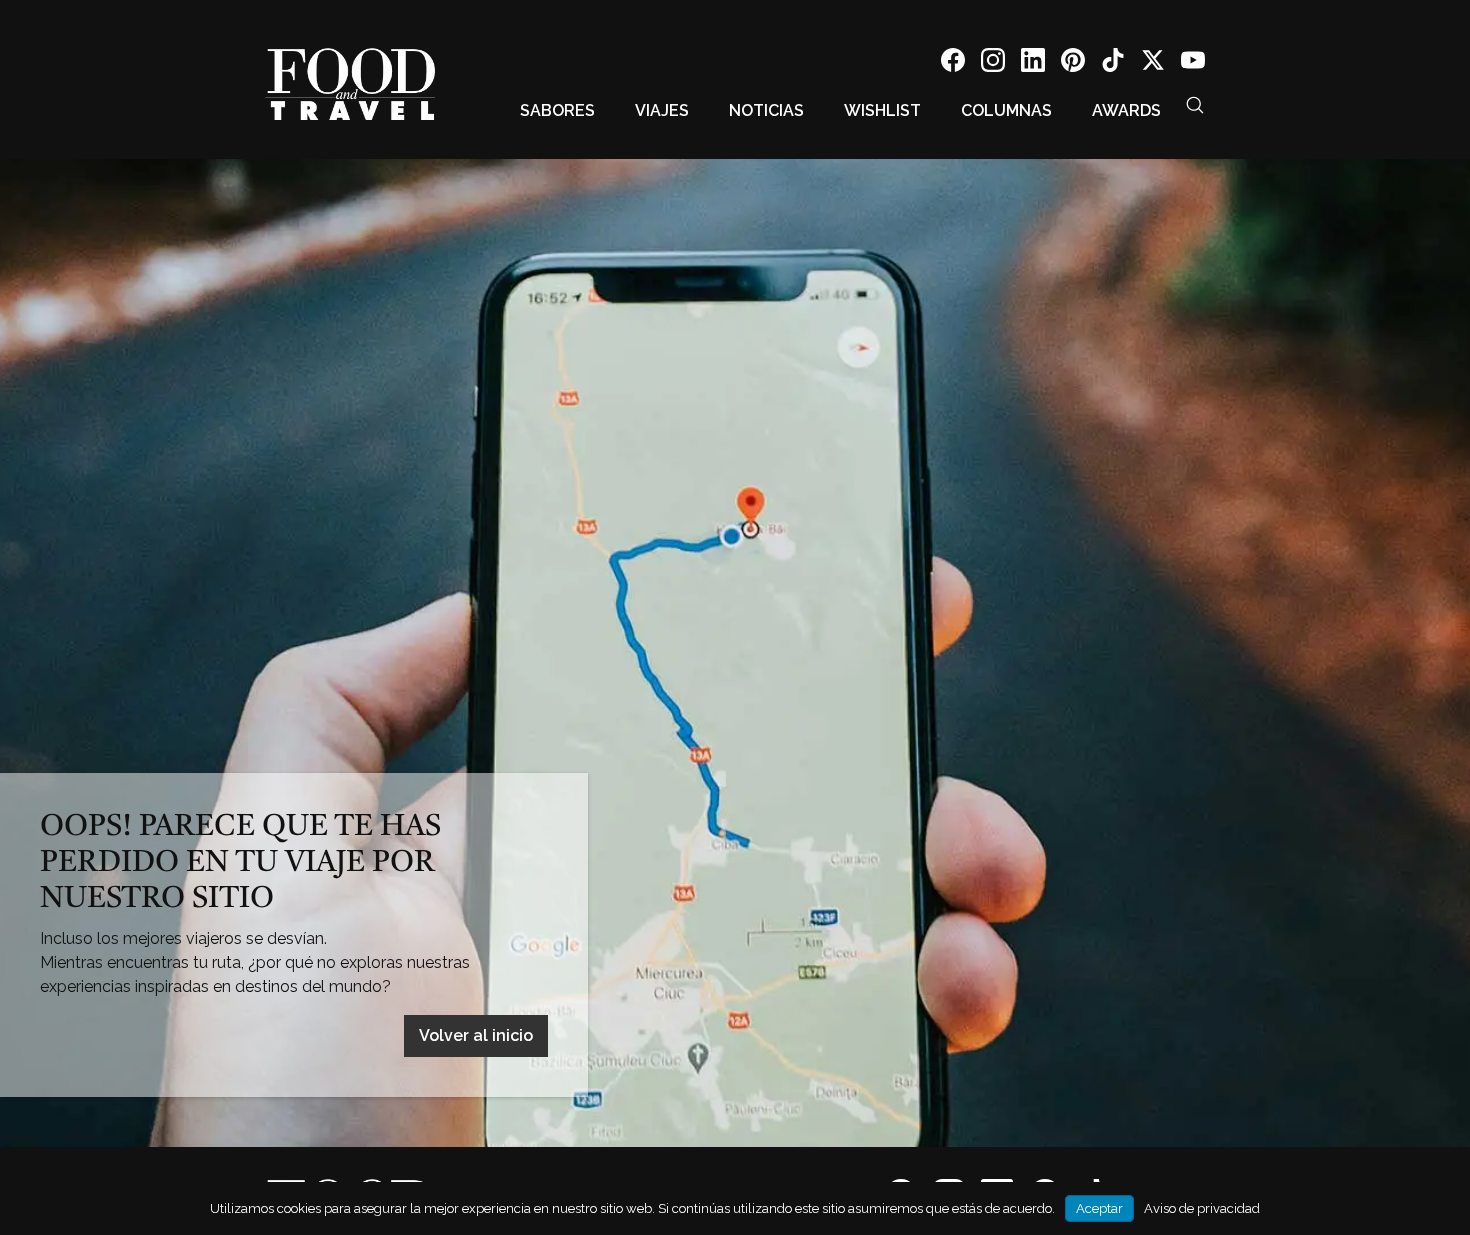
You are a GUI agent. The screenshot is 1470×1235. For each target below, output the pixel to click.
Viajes (662, 110)
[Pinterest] (1073, 63)
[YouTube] (1193, 63)
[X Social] (1153, 63)
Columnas (1006, 110)
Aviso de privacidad (1202, 1208)
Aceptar (1099, 1208)
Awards (1126, 110)
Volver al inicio (476, 1035)
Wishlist (882, 110)
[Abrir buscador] (1195, 105)
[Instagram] (993, 63)
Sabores (557, 110)
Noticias (766, 110)
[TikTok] (1113, 63)
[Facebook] (953, 63)
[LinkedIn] (1033, 63)
